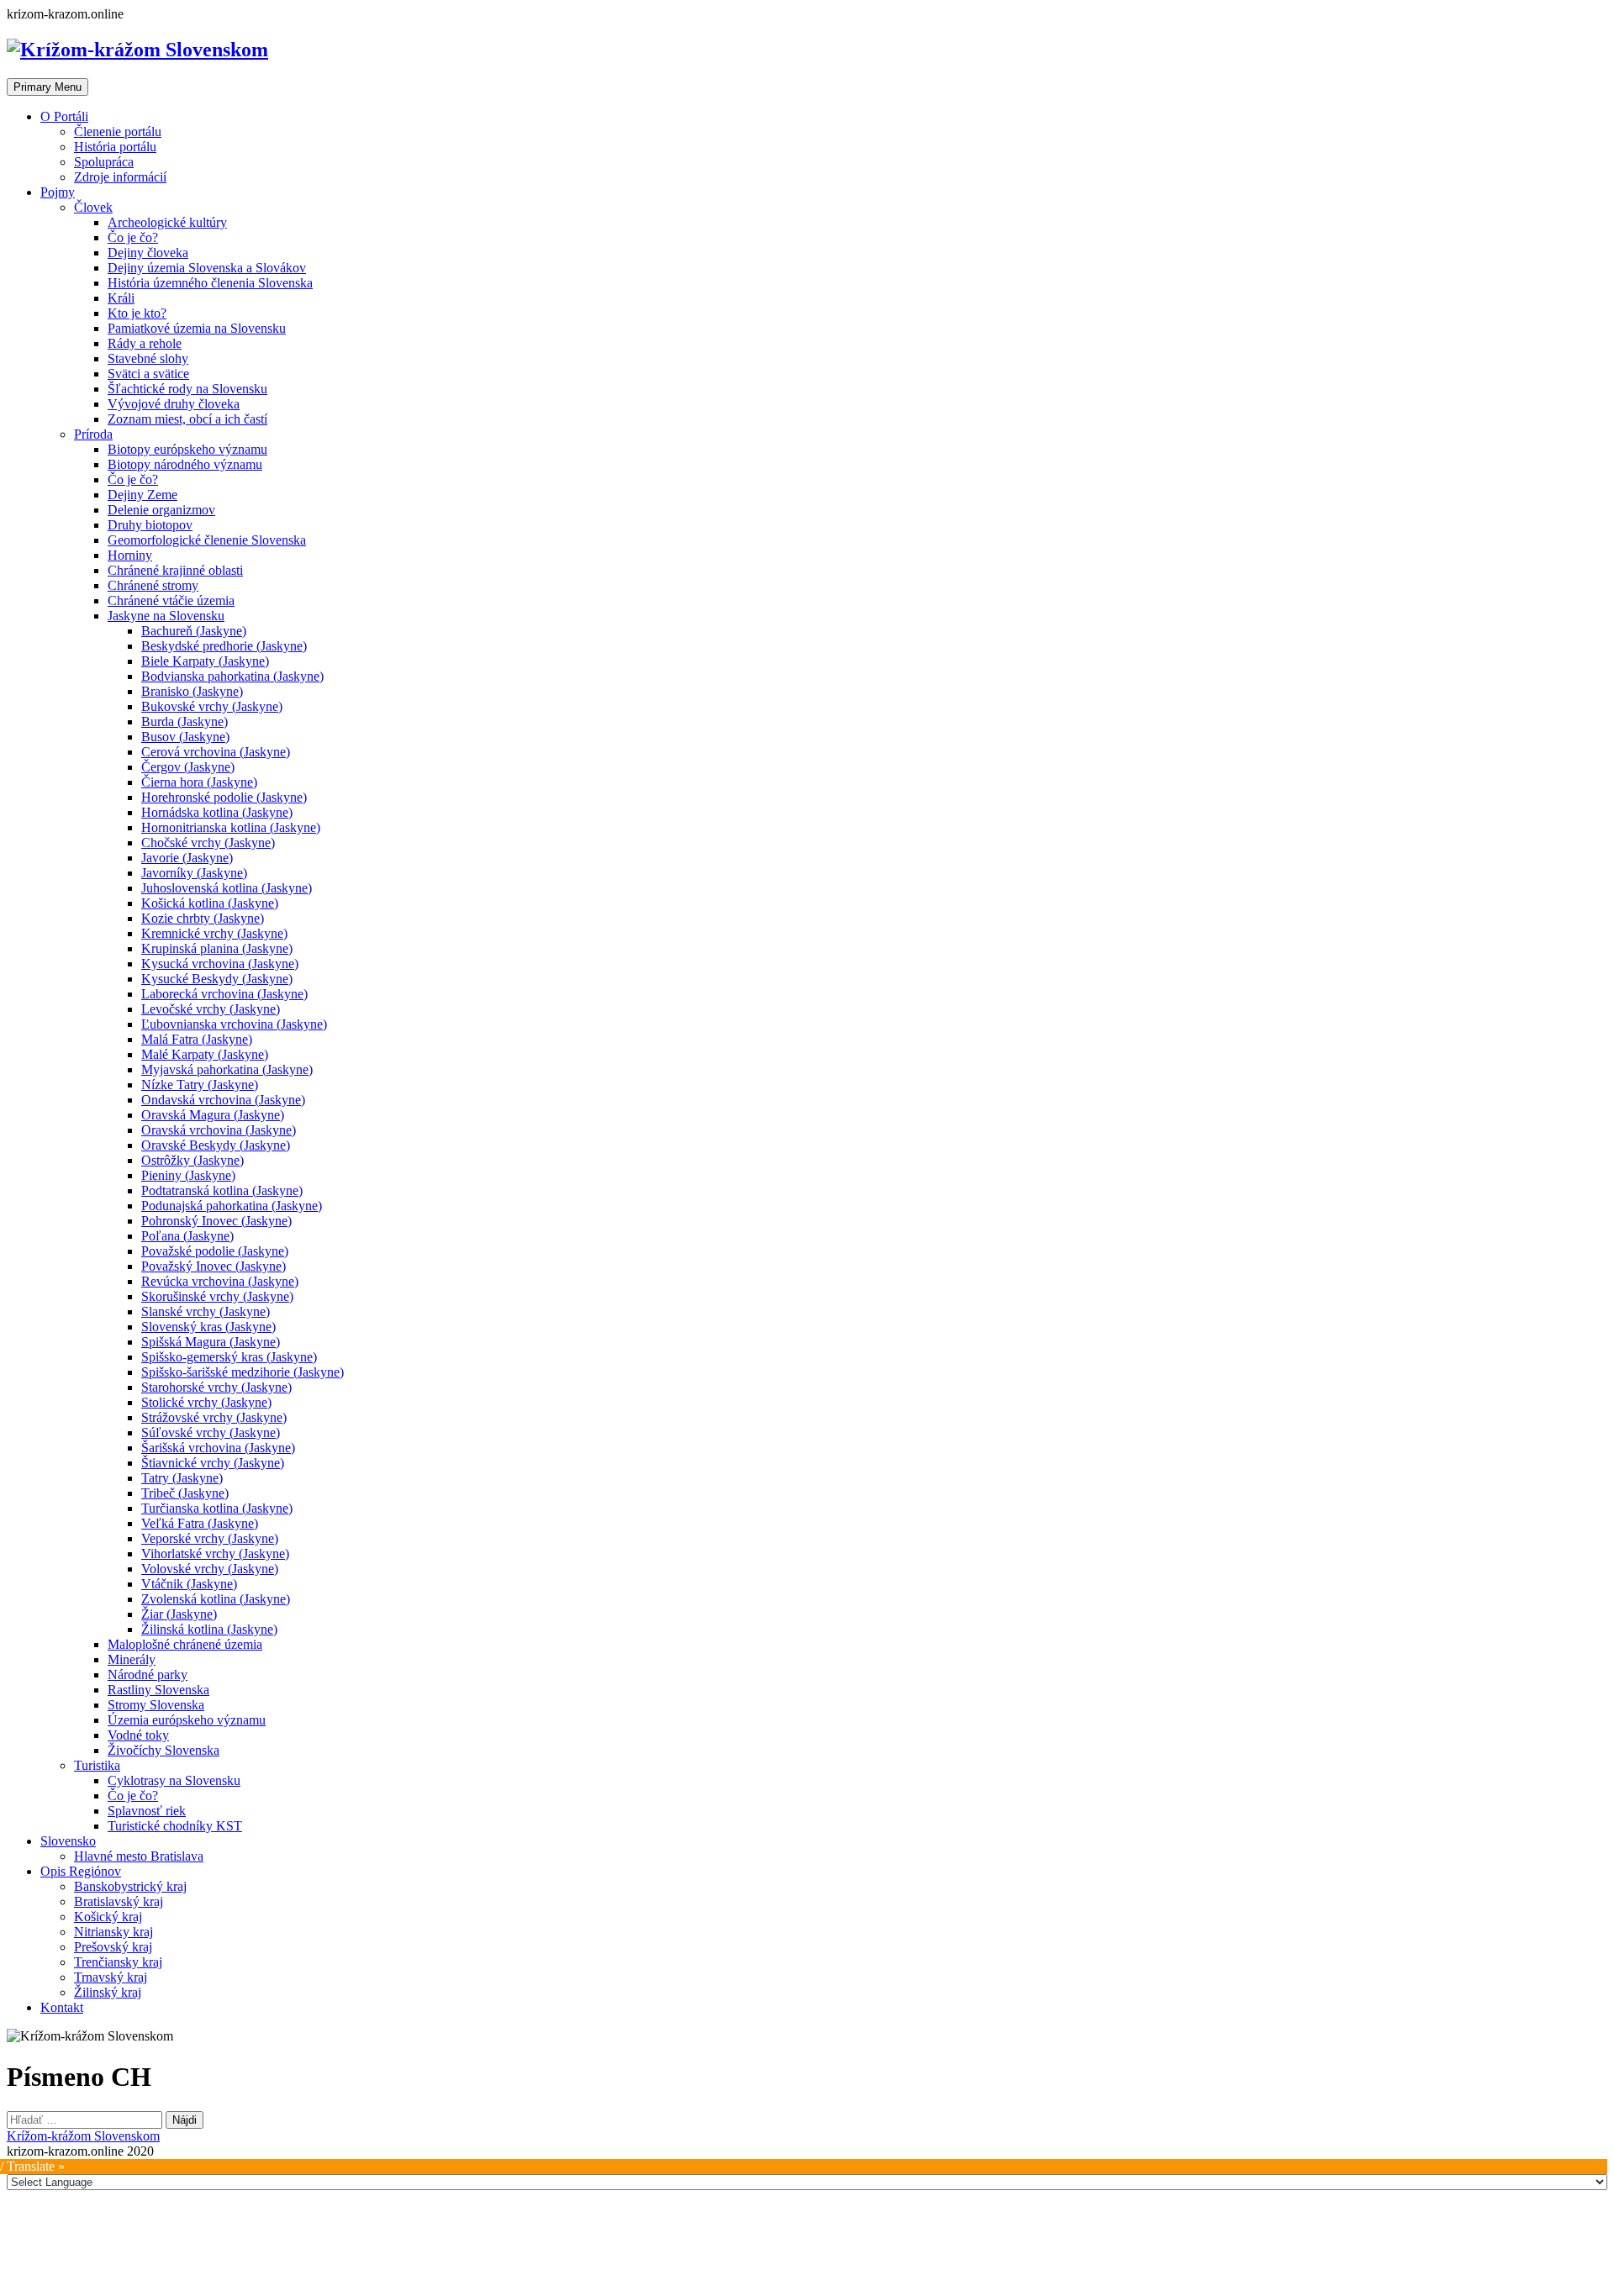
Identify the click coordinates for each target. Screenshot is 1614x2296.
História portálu (115, 147)
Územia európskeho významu (187, 1720)
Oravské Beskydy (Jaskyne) (216, 1145)
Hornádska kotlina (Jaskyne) (217, 812)
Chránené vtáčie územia (171, 600)
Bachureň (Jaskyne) (194, 631)
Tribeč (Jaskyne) (185, 1493)
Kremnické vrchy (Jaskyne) (214, 933)
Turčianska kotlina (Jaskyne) (217, 1508)
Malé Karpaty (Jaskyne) (205, 1054)
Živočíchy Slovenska (164, 1750)
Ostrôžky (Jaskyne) (193, 1160)
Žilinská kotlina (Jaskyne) (209, 1629)
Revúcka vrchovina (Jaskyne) (220, 1281)
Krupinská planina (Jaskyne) (217, 948)
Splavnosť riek (147, 1811)
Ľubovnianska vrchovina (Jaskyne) (234, 1024)
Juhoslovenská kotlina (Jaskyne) (227, 888)
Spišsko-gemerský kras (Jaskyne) (229, 1357)
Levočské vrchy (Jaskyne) (211, 1009)
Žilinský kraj (108, 1992)
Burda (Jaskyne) (185, 721)
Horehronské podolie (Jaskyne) (224, 797)
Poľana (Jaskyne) (187, 1236)
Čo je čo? (133, 237)
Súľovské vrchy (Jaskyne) (211, 1432)
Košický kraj (108, 1917)
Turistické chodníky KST (175, 1826)
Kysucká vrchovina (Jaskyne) (220, 964)
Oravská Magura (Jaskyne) (213, 1115)
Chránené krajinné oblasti (175, 570)
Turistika (97, 1765)
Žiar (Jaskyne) (179, 1614)
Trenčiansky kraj (118, 1962)
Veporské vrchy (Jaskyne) (210, 1538)
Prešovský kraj (113, 1947)
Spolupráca (104, 162)
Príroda (93, 434)
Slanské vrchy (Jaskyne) (206, 1311)
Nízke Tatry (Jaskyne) (200, 1085)
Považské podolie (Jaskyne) (215, 1251)
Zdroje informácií (120, 177)
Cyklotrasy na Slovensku (174, 1780)
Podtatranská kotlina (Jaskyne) (222, 1190)
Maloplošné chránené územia (185, 1644)
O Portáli (64, 116)
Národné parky (148, 1675)
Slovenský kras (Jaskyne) (208, 1327)
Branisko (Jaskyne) (192, 691)
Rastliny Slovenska (158, 1690)
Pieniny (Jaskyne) (188, 1175)
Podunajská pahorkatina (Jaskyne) (232, 1206)
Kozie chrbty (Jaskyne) (203, 918)
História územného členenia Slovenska (210, 283)
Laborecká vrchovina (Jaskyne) (224, 994)
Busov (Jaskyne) (185, 737)
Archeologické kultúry (167, 222)
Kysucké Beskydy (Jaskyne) (217, 979)
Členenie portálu (118, 132)
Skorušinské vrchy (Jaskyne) (217, 1296)
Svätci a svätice (148, 374)
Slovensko (68, 1841)
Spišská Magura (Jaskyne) (211, 1342)
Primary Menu (47, 87)
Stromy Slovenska (156, 1705)
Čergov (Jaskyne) (188, 767)
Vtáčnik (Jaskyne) (189, 1584)
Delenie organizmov (161, 510)
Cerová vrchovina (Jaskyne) (216, 752)
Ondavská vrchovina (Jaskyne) (223, 1100)
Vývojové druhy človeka (174, 404)
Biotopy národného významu (185, 464)
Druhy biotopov (150, 525)
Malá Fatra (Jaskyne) (197, 1039)
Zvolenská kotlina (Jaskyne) (216, 1599)
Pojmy (58, 192)
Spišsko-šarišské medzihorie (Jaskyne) (243, 1372)
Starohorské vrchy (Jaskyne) (216, 1387)
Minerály (132, 1659)
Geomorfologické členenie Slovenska (207, 540)
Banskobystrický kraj (130, 1886)
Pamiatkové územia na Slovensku (197, 328)
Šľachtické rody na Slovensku (187, 389)
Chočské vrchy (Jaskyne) (208, 843)
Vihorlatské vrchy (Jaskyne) (215, 1553)
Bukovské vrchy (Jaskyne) (212, 706)
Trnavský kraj (111, 1977)
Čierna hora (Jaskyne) (199, 782)
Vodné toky (138, 1735)
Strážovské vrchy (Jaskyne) (214, 1417)
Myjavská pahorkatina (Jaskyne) (227, 1069)
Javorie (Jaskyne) (187, 858)
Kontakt (62, 2007)
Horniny (130, 555)
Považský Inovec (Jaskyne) (214, 1266)
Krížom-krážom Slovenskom (83, 2136)
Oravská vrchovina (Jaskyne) (219, 1130)
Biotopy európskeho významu (187, 449)
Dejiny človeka (148, 253)
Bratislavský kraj (119, 1901)
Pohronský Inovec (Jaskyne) (216, 1221)
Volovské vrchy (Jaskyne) (210, 1569)
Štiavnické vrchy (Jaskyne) (213, 1463)
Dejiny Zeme (142, 495)
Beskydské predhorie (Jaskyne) (224, 646)
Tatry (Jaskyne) (182, 1478)
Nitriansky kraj (113, 1932)
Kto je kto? (137, 313)
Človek (93, 207)
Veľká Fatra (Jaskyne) (200, 1523)
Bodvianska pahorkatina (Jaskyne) (232, 676)
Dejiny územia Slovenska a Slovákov (207, 268)
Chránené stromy (153, 585)
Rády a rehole (145, 343)
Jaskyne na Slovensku (166, 616)
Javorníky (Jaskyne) (194, 873)
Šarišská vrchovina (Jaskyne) (218, 1448)
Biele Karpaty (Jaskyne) (205, 661)
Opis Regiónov (81, 1871)
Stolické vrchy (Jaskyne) (206, 1402)
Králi (121, 298)
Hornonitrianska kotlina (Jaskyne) (231, 827)
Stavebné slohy (148, 358)
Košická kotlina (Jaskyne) (210, 903)
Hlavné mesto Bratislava (139, 1856)
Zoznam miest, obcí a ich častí (187, 419)
